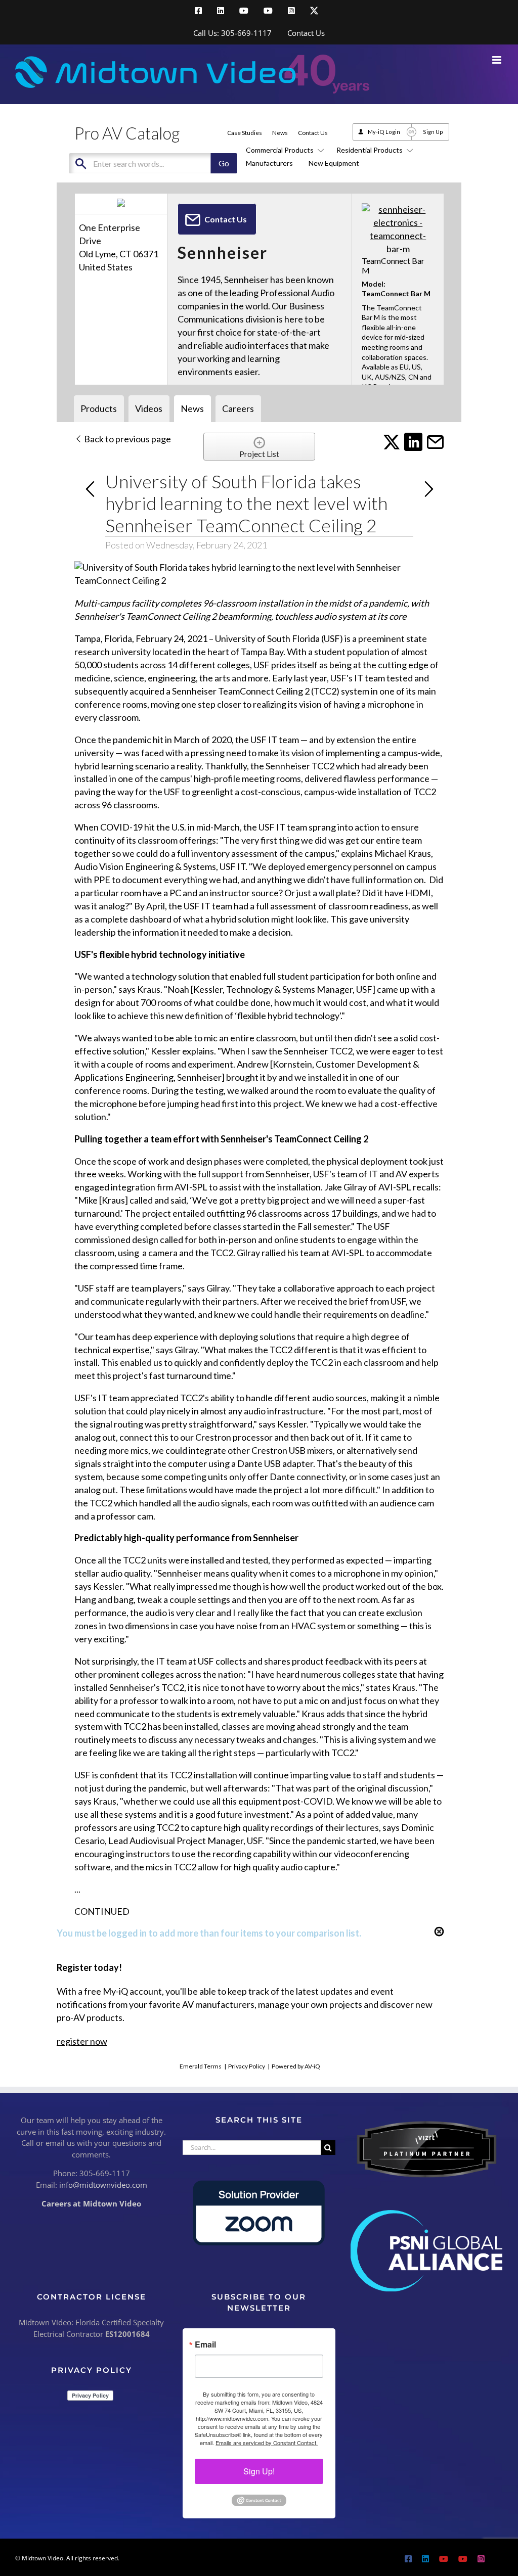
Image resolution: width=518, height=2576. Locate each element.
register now (82, 2041)
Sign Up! (259, 2471)
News (280, 133)
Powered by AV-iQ (296, 2066)
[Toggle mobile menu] (498, 60)
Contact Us (313, 133)
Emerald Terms (201, 2066)
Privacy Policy (247, 2066)
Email (205, 2344)
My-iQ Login (384, 132)
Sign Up (433, 132)
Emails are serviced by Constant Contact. (267, 2443)
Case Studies (245, 133)
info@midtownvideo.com (103, 2185)
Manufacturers (269, 163)
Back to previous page (127, 439)
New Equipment (334, 163)
